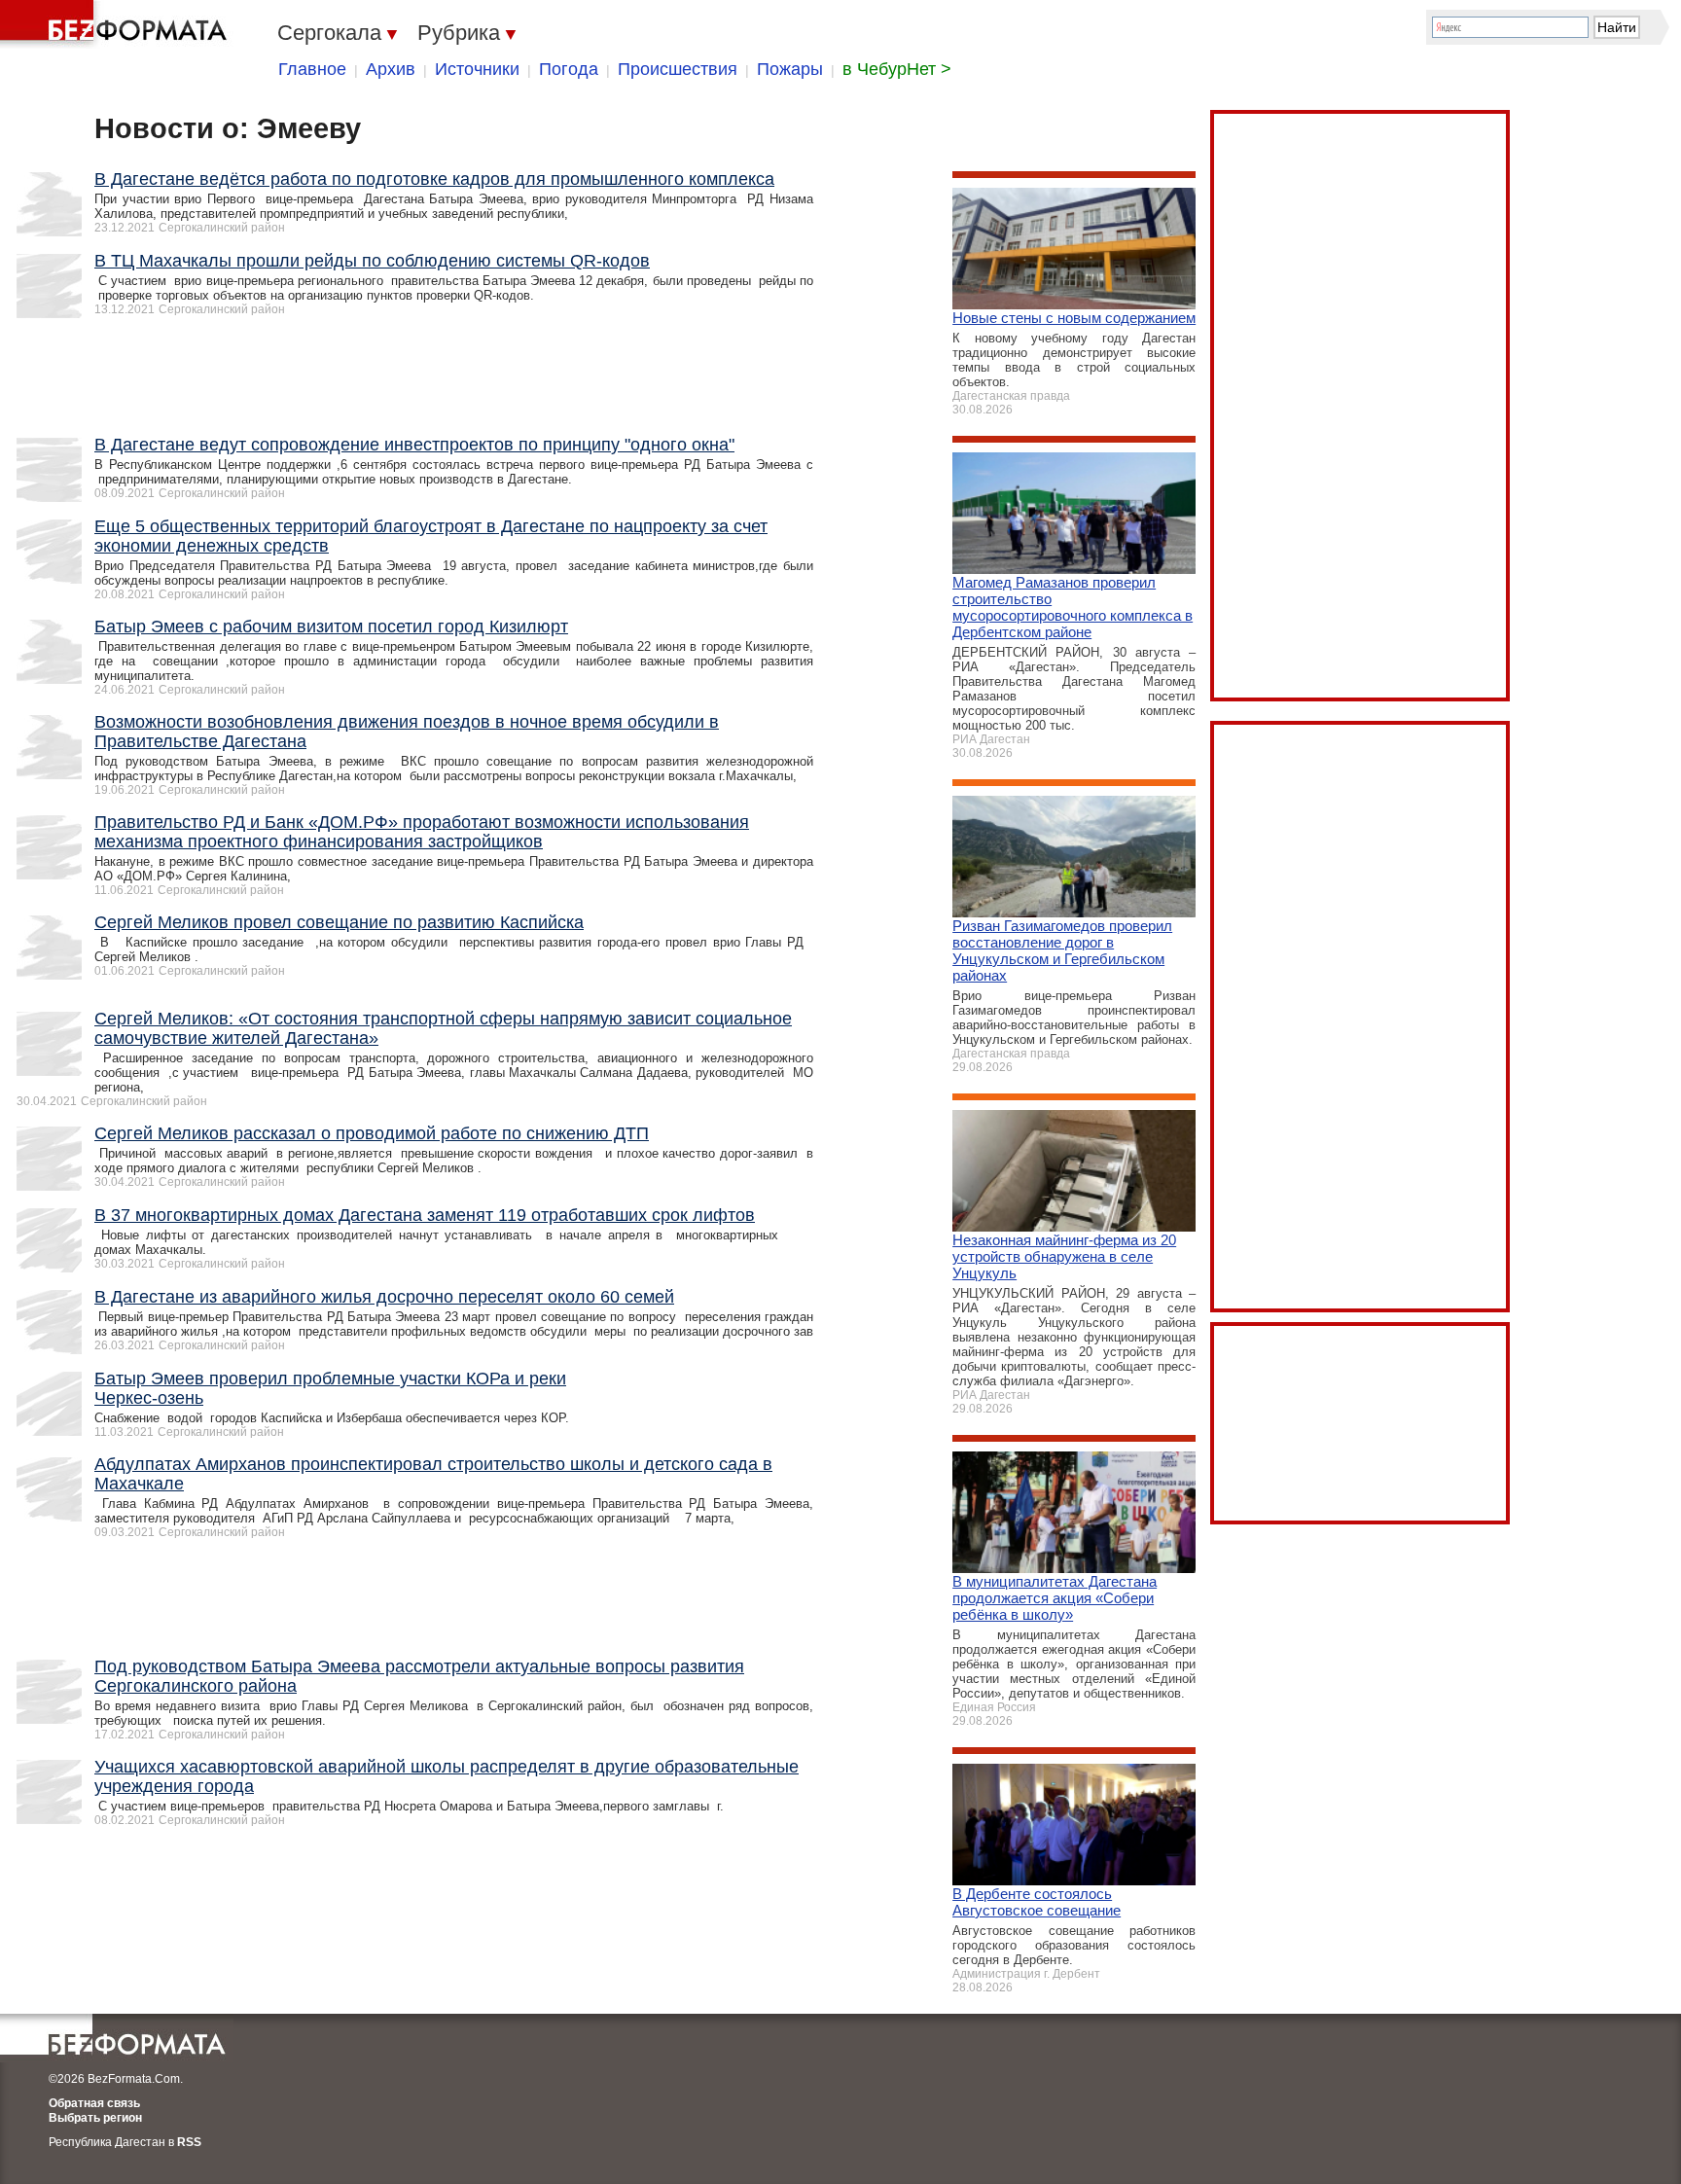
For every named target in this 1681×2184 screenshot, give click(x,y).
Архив (391, 69)
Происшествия (678, 69)
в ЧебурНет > (897, 69)
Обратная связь (94, 2103)
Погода (569, 69)
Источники (477, 69)
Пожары (790, 69)
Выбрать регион (95, 2118)
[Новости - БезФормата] (117, 24)
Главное (312, 69)
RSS (189, 2142)
